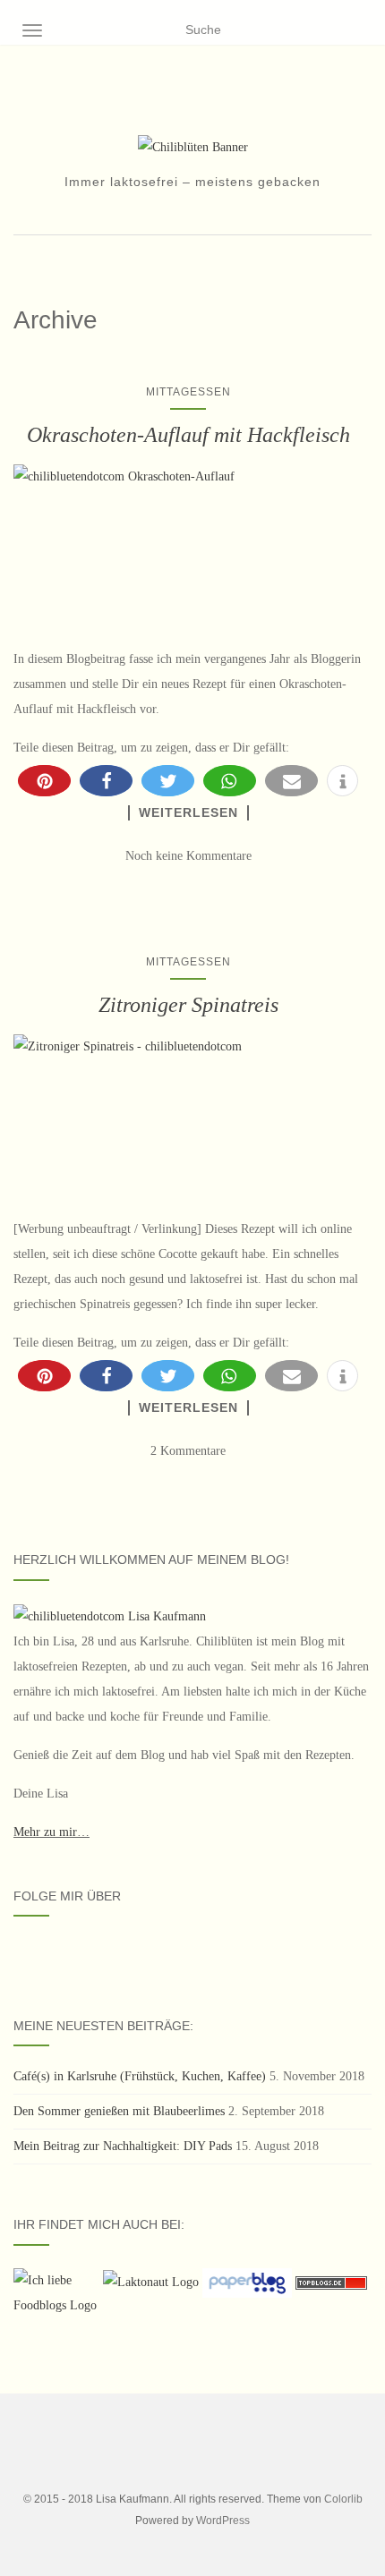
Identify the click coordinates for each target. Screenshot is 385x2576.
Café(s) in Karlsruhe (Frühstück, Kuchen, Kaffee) (140, 2076)
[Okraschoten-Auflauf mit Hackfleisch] (188, 547)
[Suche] (360, 30)
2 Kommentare (188, 1451)
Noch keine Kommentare (188, 856)
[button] (44, 781)
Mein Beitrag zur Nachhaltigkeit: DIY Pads (123, 2146)
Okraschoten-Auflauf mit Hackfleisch (188, 435)
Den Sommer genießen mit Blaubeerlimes (119, 2111)
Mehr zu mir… (51, 1832)
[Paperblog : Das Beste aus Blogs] (249, 2282)
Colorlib (343, 2499)
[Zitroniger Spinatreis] (188, 1117)
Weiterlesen (188, 812)
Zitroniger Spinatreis (188, 1005)
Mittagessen (188, 392)
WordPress (223, 2521)
